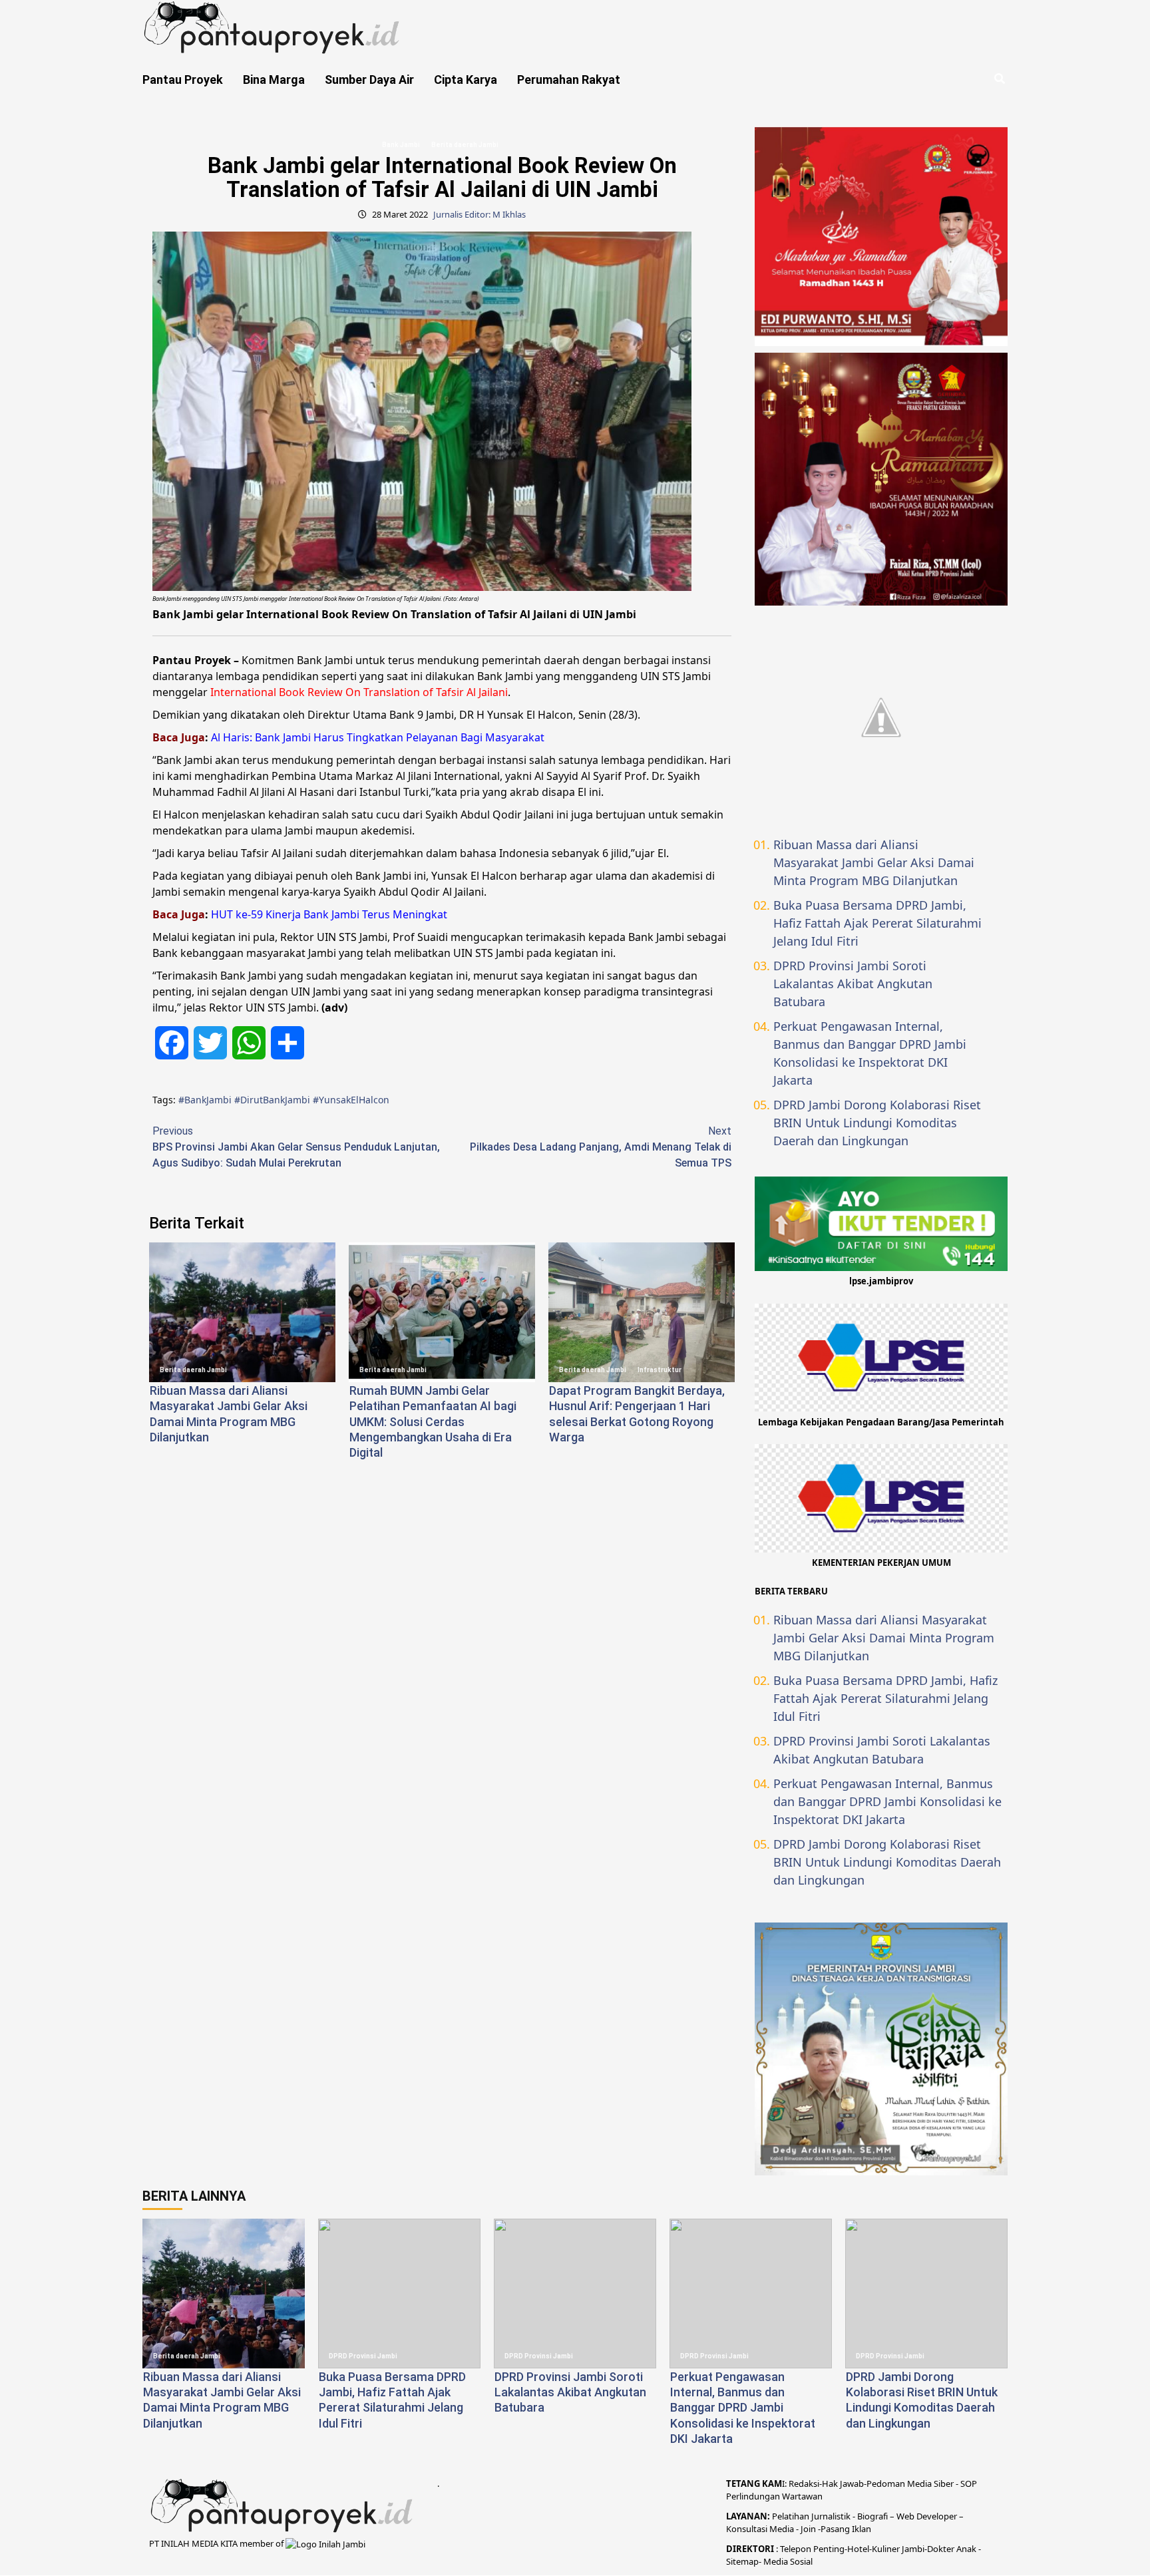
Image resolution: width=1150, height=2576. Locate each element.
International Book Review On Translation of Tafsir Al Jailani (359, 692)
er (950, 2549)
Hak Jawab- (844, 2484)
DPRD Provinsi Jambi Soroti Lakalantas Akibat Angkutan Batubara (853, 984)
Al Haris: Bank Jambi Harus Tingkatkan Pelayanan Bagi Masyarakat (378, 737)
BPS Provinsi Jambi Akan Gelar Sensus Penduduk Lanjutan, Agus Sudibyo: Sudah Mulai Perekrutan (296, 1147)
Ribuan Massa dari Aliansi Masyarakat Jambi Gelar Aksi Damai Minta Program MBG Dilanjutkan (874, 862)
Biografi (873, 2516)
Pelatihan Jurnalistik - (815, 2516)
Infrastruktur (660, 1370)
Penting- (829, 2549)
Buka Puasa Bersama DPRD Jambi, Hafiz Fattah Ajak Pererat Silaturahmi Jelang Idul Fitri (877, 923)
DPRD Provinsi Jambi (363, 2356)
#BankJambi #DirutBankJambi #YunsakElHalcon (284, 1100)
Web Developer (928, 2516)
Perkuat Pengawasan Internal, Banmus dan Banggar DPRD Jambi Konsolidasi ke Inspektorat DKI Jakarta (870, 1053)
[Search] (999, 79)
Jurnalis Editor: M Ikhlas (479, 214)
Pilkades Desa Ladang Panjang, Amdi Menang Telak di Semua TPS (601, 1147)
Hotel (858, 2549)
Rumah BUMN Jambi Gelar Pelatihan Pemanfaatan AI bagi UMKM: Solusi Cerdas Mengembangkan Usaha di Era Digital (433, 1422)
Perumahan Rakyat (569, 80)
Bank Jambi (401, 145)
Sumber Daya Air (369, 80)
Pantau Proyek (183, 80)
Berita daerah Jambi (465, 145)
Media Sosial (788, 2561)
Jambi (912, 2549)
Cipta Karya (466, 80)
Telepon (796, 2549)
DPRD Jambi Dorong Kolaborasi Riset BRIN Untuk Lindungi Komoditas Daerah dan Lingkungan (877, 1123)
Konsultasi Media (761, 2529)
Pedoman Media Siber (910, 2484)
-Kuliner (884, 2549)
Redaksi (804, 2484)
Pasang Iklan (846, 2529)
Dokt (937, 2549)
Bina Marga (274, 80)
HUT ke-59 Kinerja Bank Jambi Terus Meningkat (329, 914)
